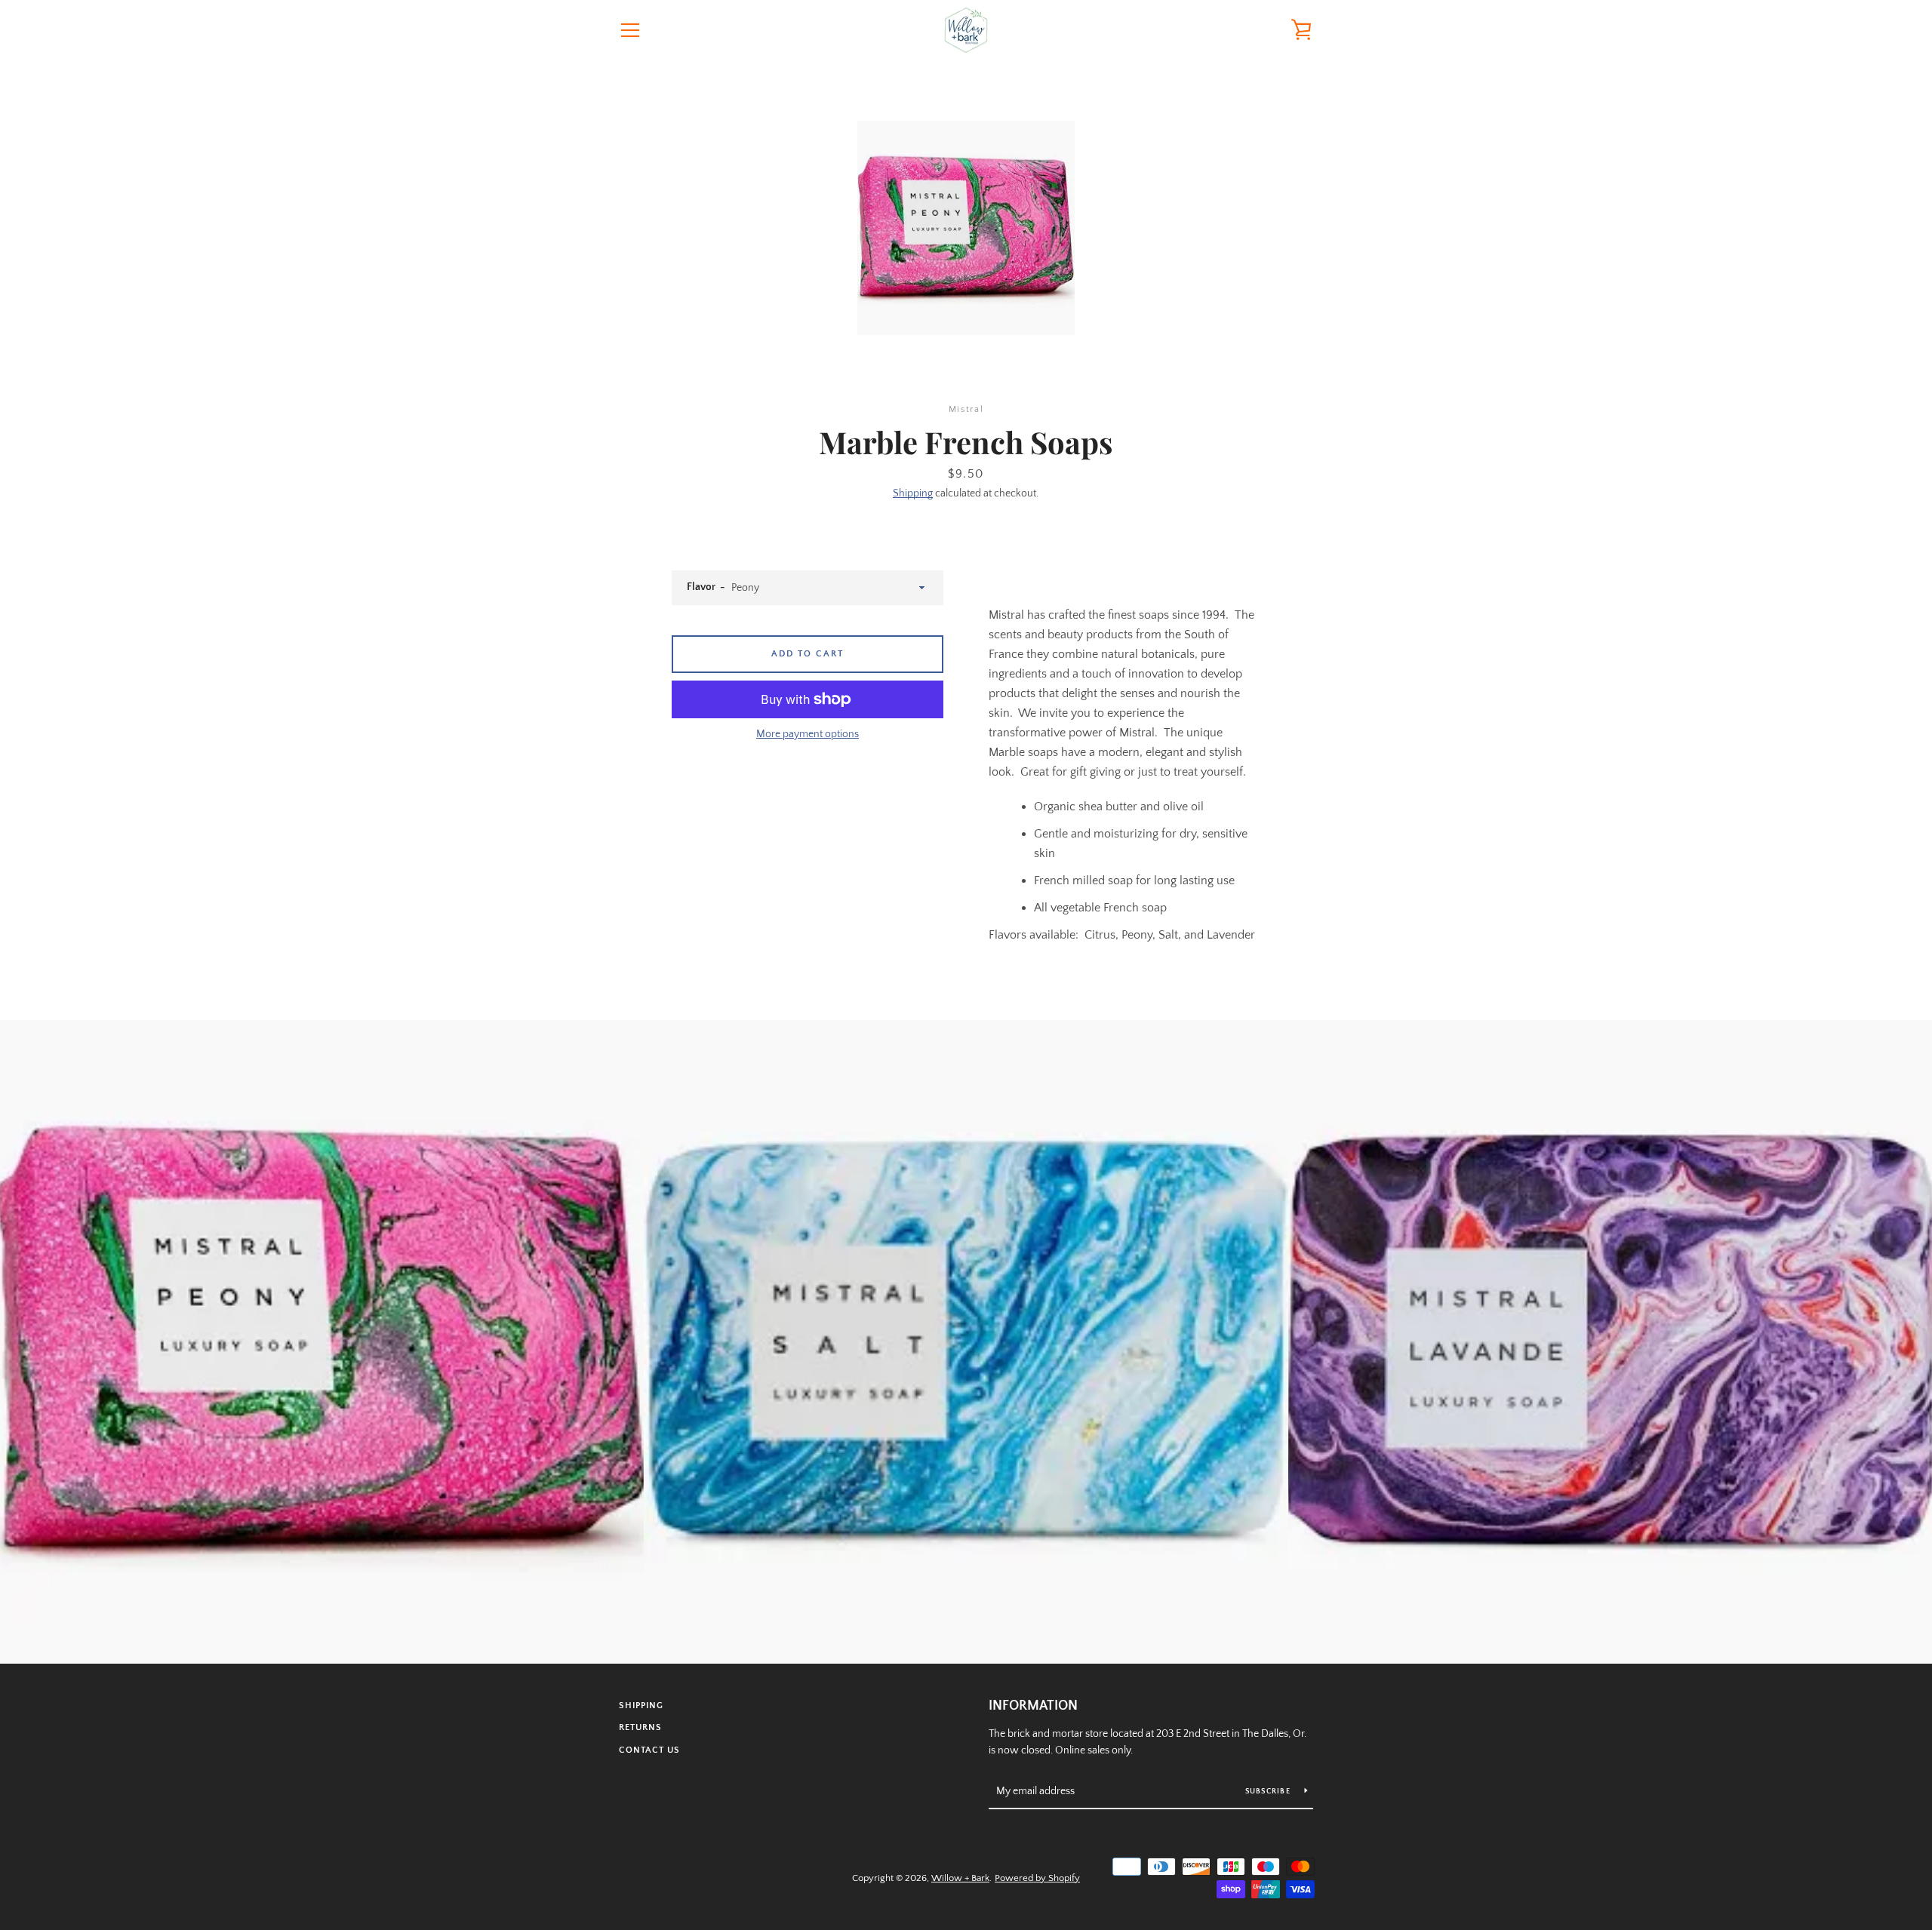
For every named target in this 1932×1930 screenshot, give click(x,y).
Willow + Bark (960, 1878)
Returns (640, 1727)
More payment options (808, 734)
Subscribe (1269, 1792)
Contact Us (649, 1750)
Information (1033, 1706)
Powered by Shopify (1037, 1878)
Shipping (913, 493)
